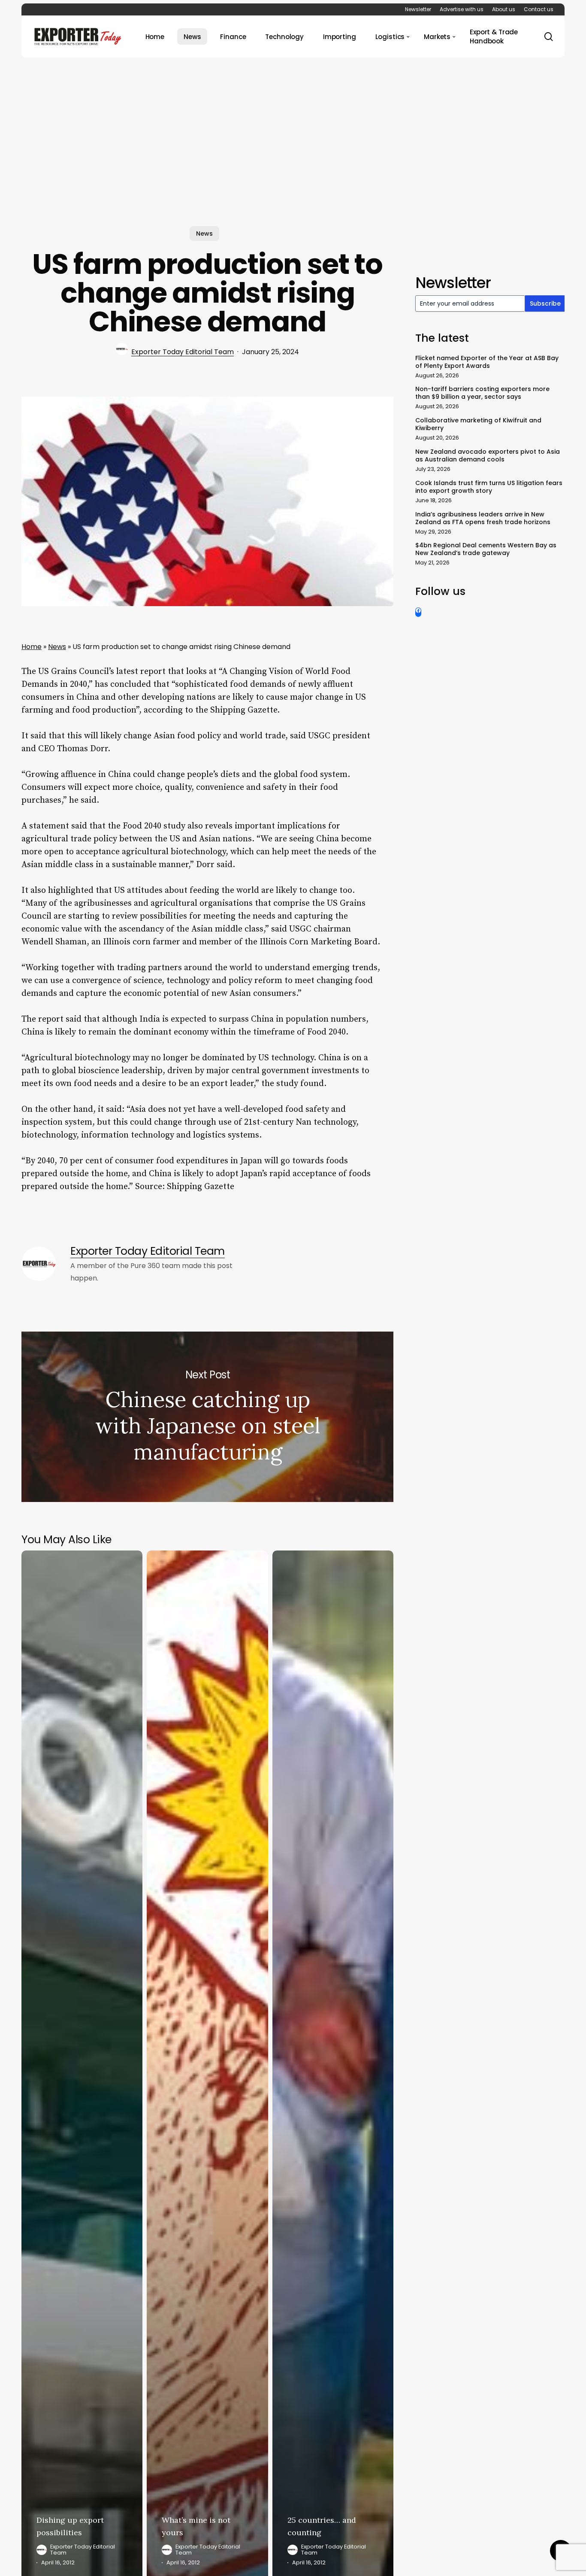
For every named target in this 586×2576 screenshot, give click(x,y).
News (204, 234)
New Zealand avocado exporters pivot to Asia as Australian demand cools (488, 455)
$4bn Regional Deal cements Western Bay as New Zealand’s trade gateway (486, 549)
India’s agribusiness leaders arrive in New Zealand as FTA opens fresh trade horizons (483, 518)
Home (32, 647)
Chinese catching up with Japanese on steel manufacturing (207, 1417)
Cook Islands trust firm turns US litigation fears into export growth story (489, 487)
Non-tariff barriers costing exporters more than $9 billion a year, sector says (482, 393)
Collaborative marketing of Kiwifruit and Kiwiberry (478, 424)
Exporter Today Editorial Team (183, 352)
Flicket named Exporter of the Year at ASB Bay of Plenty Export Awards (487, 362)
